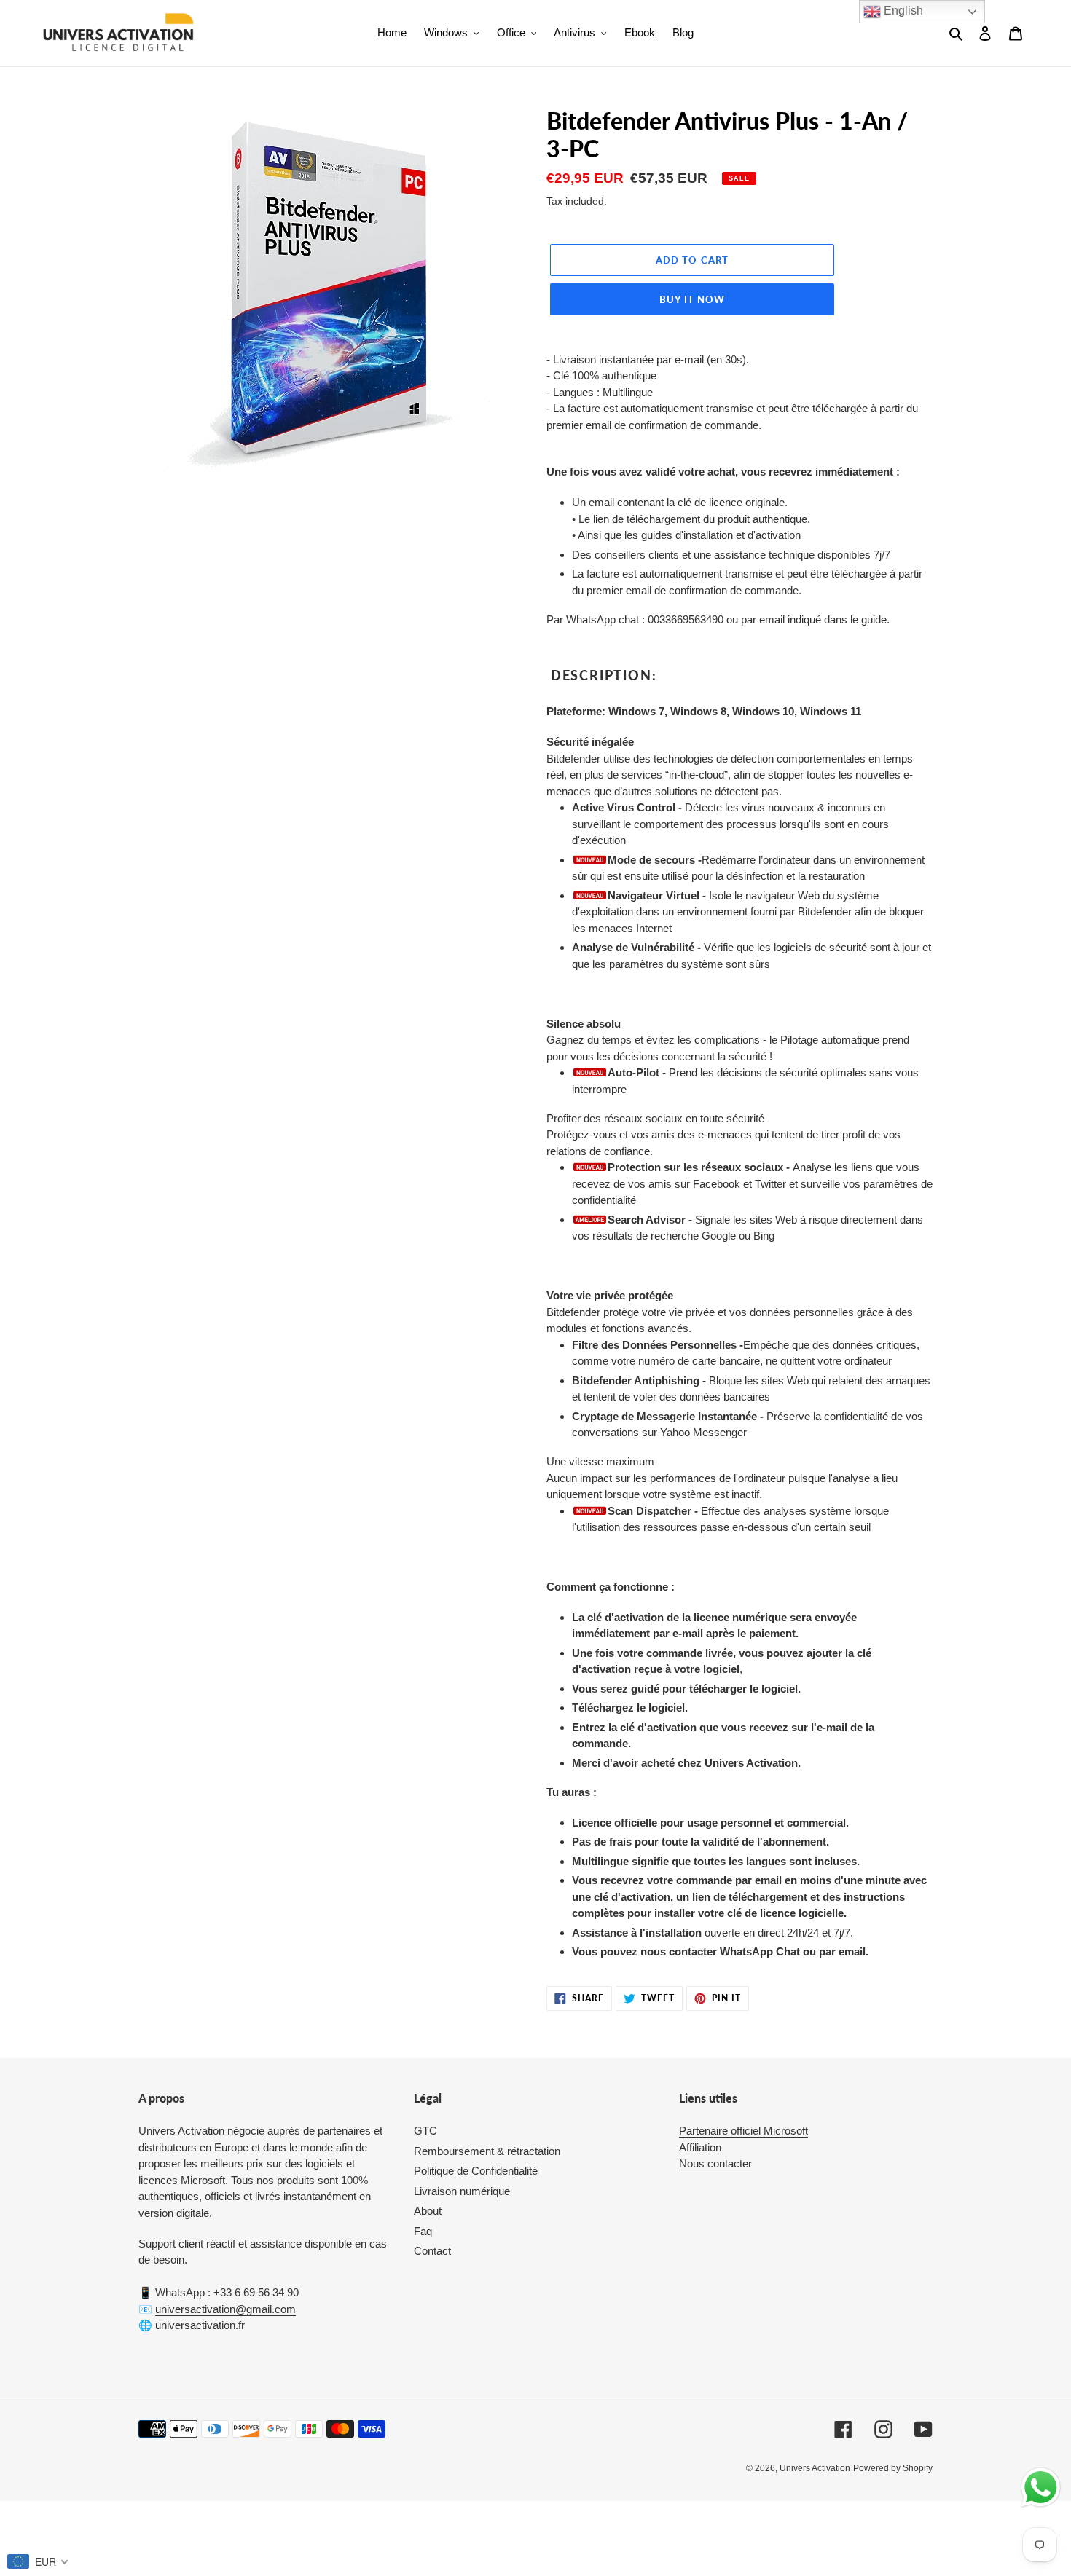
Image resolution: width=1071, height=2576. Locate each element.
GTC (425, 2131)
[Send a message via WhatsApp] (1041, 2488)
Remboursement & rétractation (487, 2151)
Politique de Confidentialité (476, 2171)
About (428, 2211)
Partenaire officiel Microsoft (744, 2131)
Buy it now (692, 299)
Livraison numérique (462, 2191)
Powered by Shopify (893, 2468)
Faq (423, 2231)
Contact (432, 2251)
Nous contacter (715, 2163)
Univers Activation (815, 2468)
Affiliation (700, 2147)
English (902, 11)
